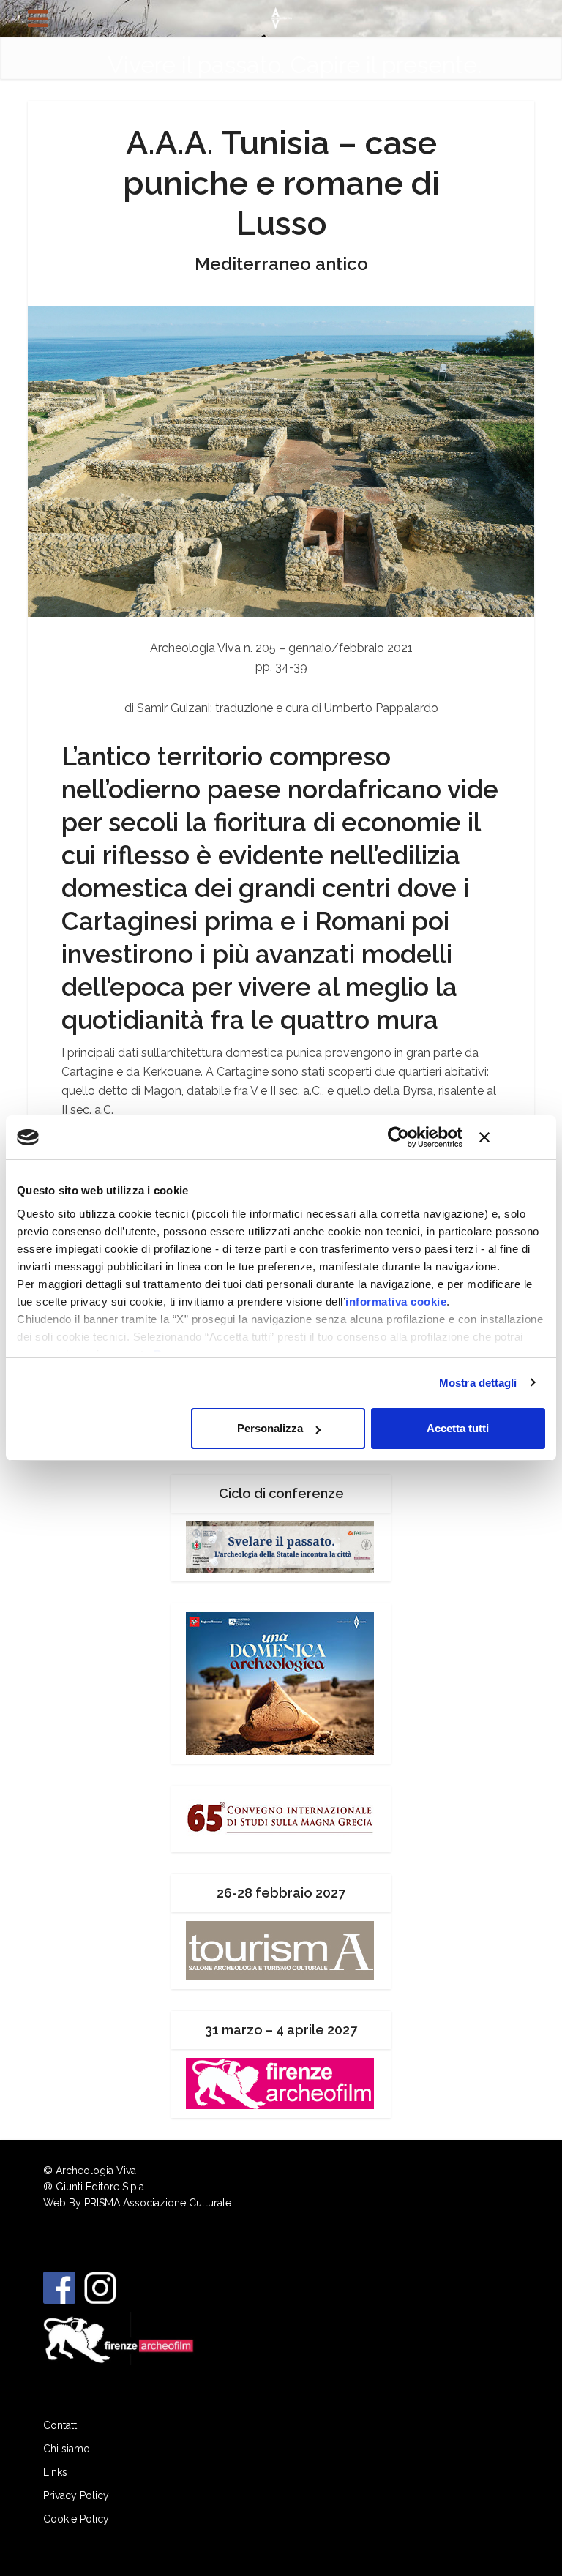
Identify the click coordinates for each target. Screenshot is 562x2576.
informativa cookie (396, 1302)
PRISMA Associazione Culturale (158, 2203)
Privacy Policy (76, 2495)
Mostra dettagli (478, 1383)
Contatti (61, 2425)
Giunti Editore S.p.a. (101, 2187)
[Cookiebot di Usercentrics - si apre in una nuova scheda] (398, 1137)
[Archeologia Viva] (281, 17)
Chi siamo (67, 2449)
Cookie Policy (76, 2519)
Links (55, 2472)
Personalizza (270, 1428)
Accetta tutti (458, 1428)
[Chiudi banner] (512, 1137)
